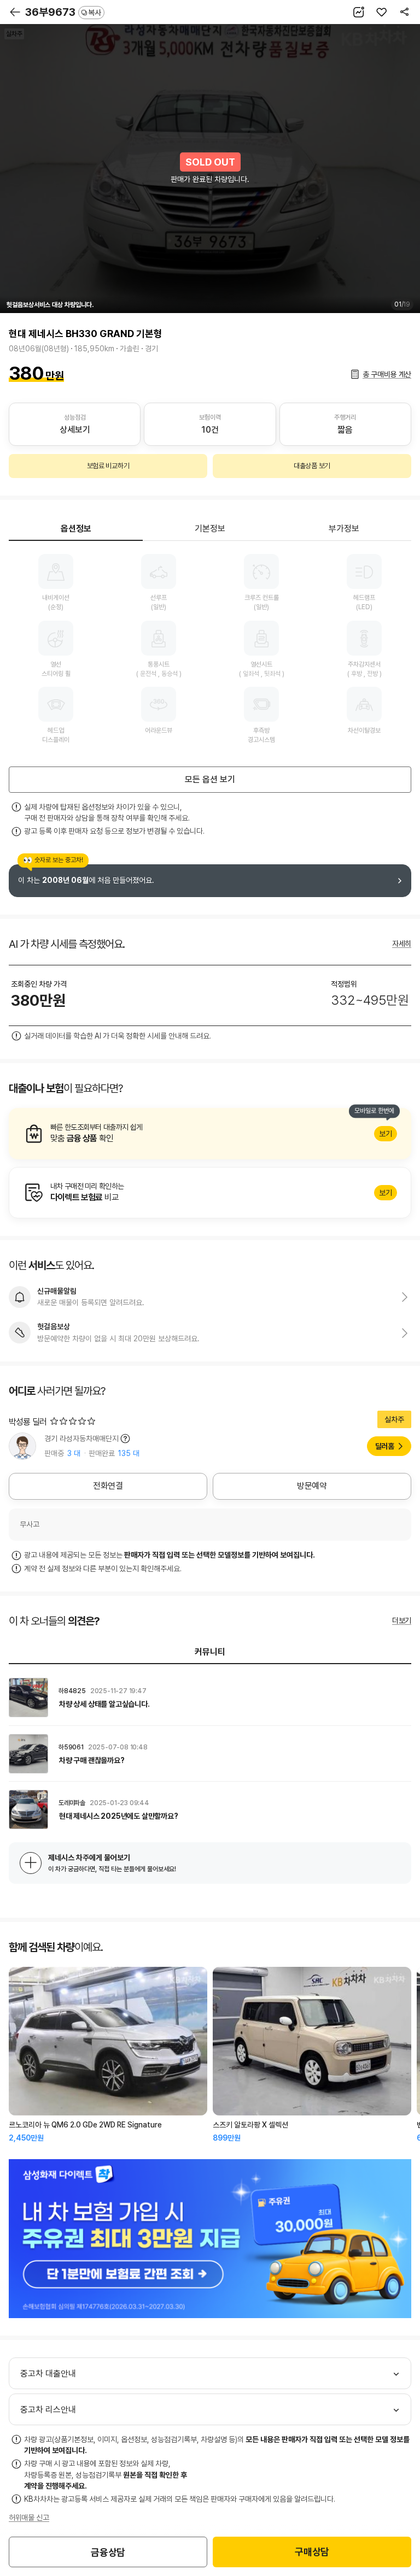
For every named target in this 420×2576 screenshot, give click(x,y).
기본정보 (210, 529)
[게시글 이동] (210, 1697)
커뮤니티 (210, 1652)
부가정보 (344, 529)
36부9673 (63, 12)
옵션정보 (76, 529)
